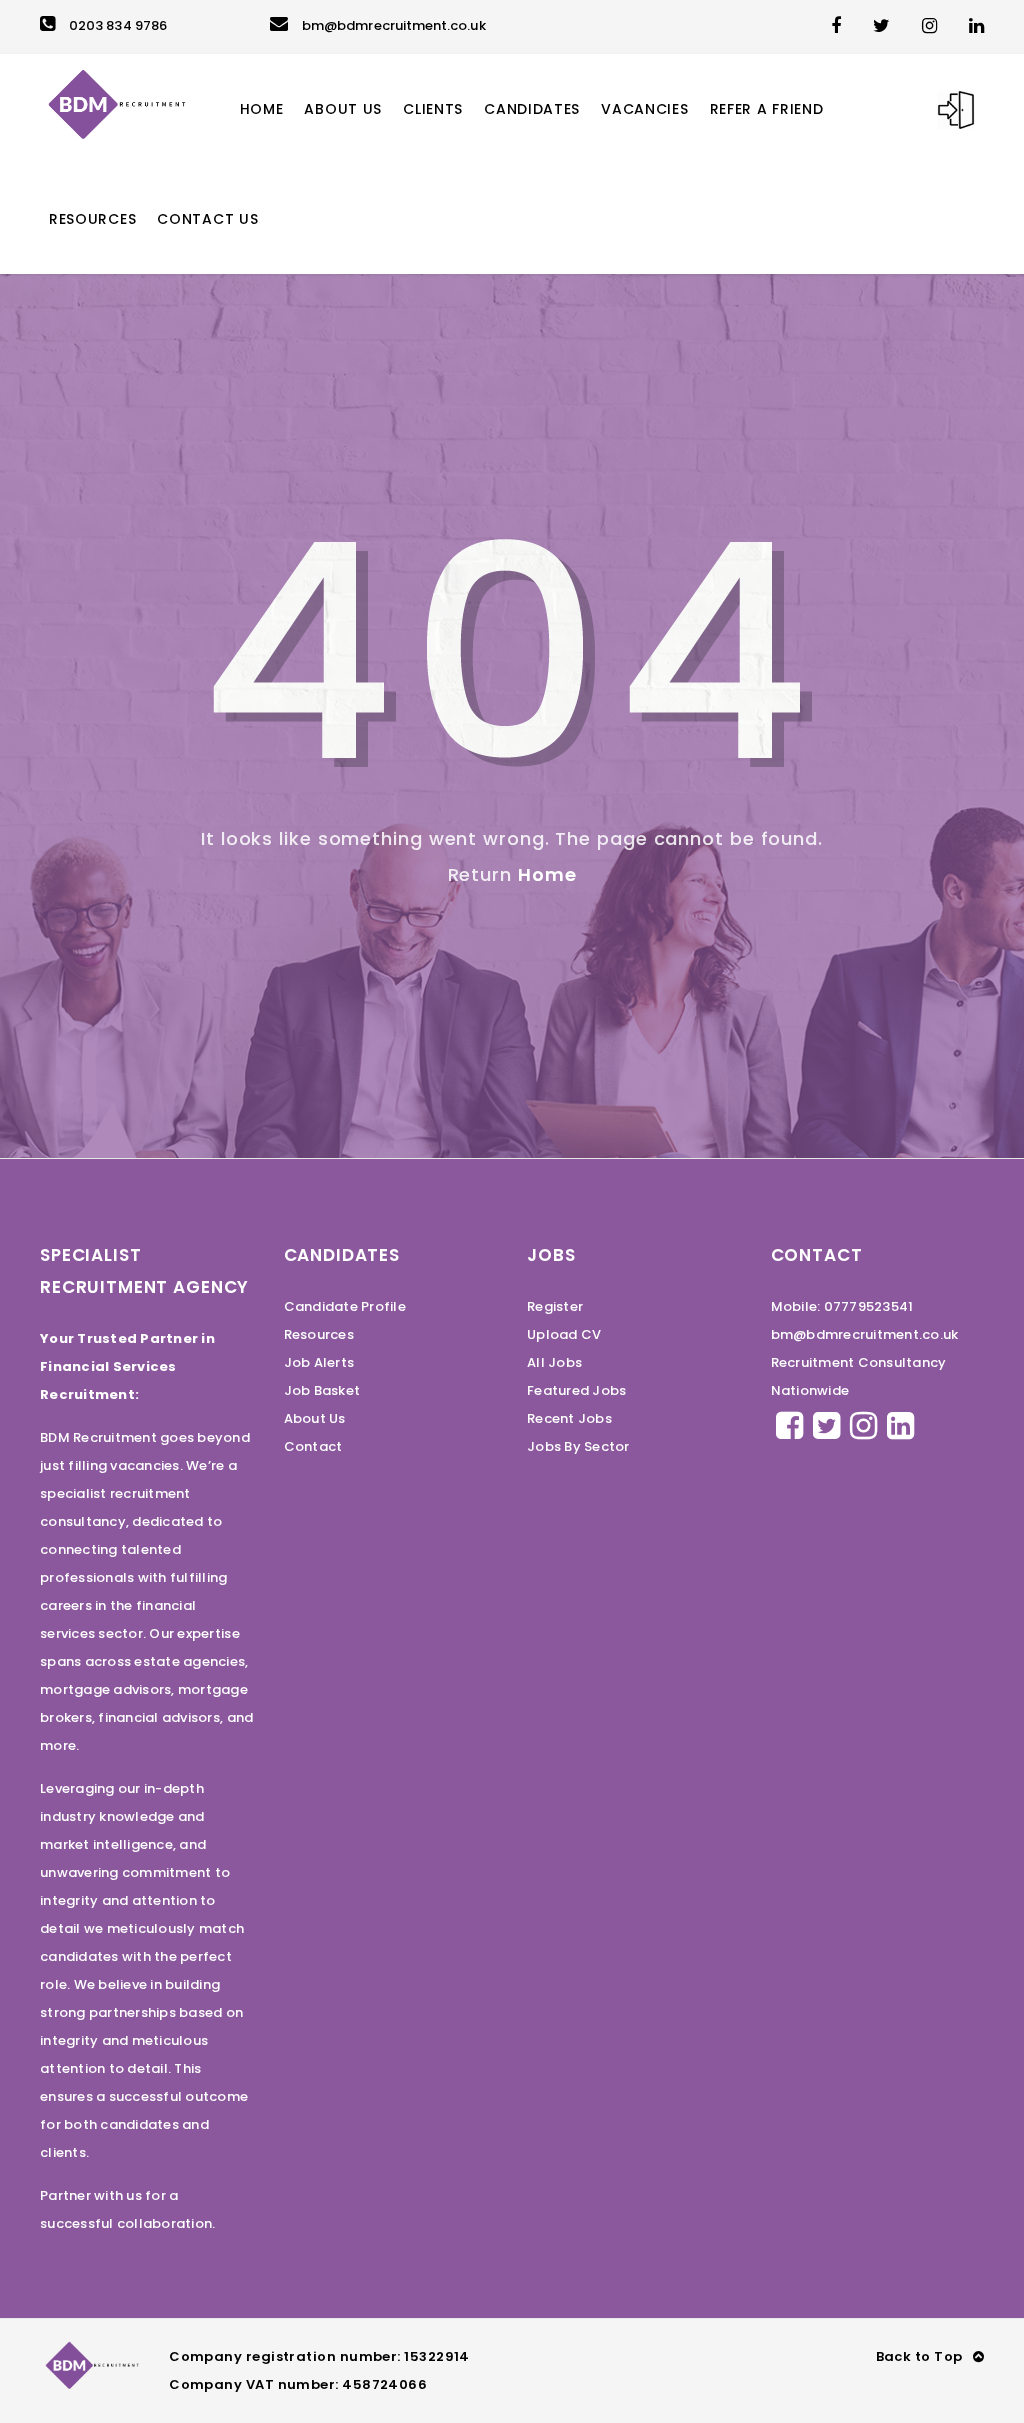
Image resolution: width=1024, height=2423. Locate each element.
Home (547, 874)
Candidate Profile (345, 1306)
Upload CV (564, 1334)
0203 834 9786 (118, 25)
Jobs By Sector (578, 1446)
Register (555, 1306)
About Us (315, 1418)
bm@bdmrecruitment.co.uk (394, 25)
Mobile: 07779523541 (842, 1306)
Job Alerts (319, 1362)
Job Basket (322, 1390)
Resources (319, 1334)
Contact (313, 1446)
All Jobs (554, 1362)
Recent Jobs (569, 1418)
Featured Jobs (576, 1390)
